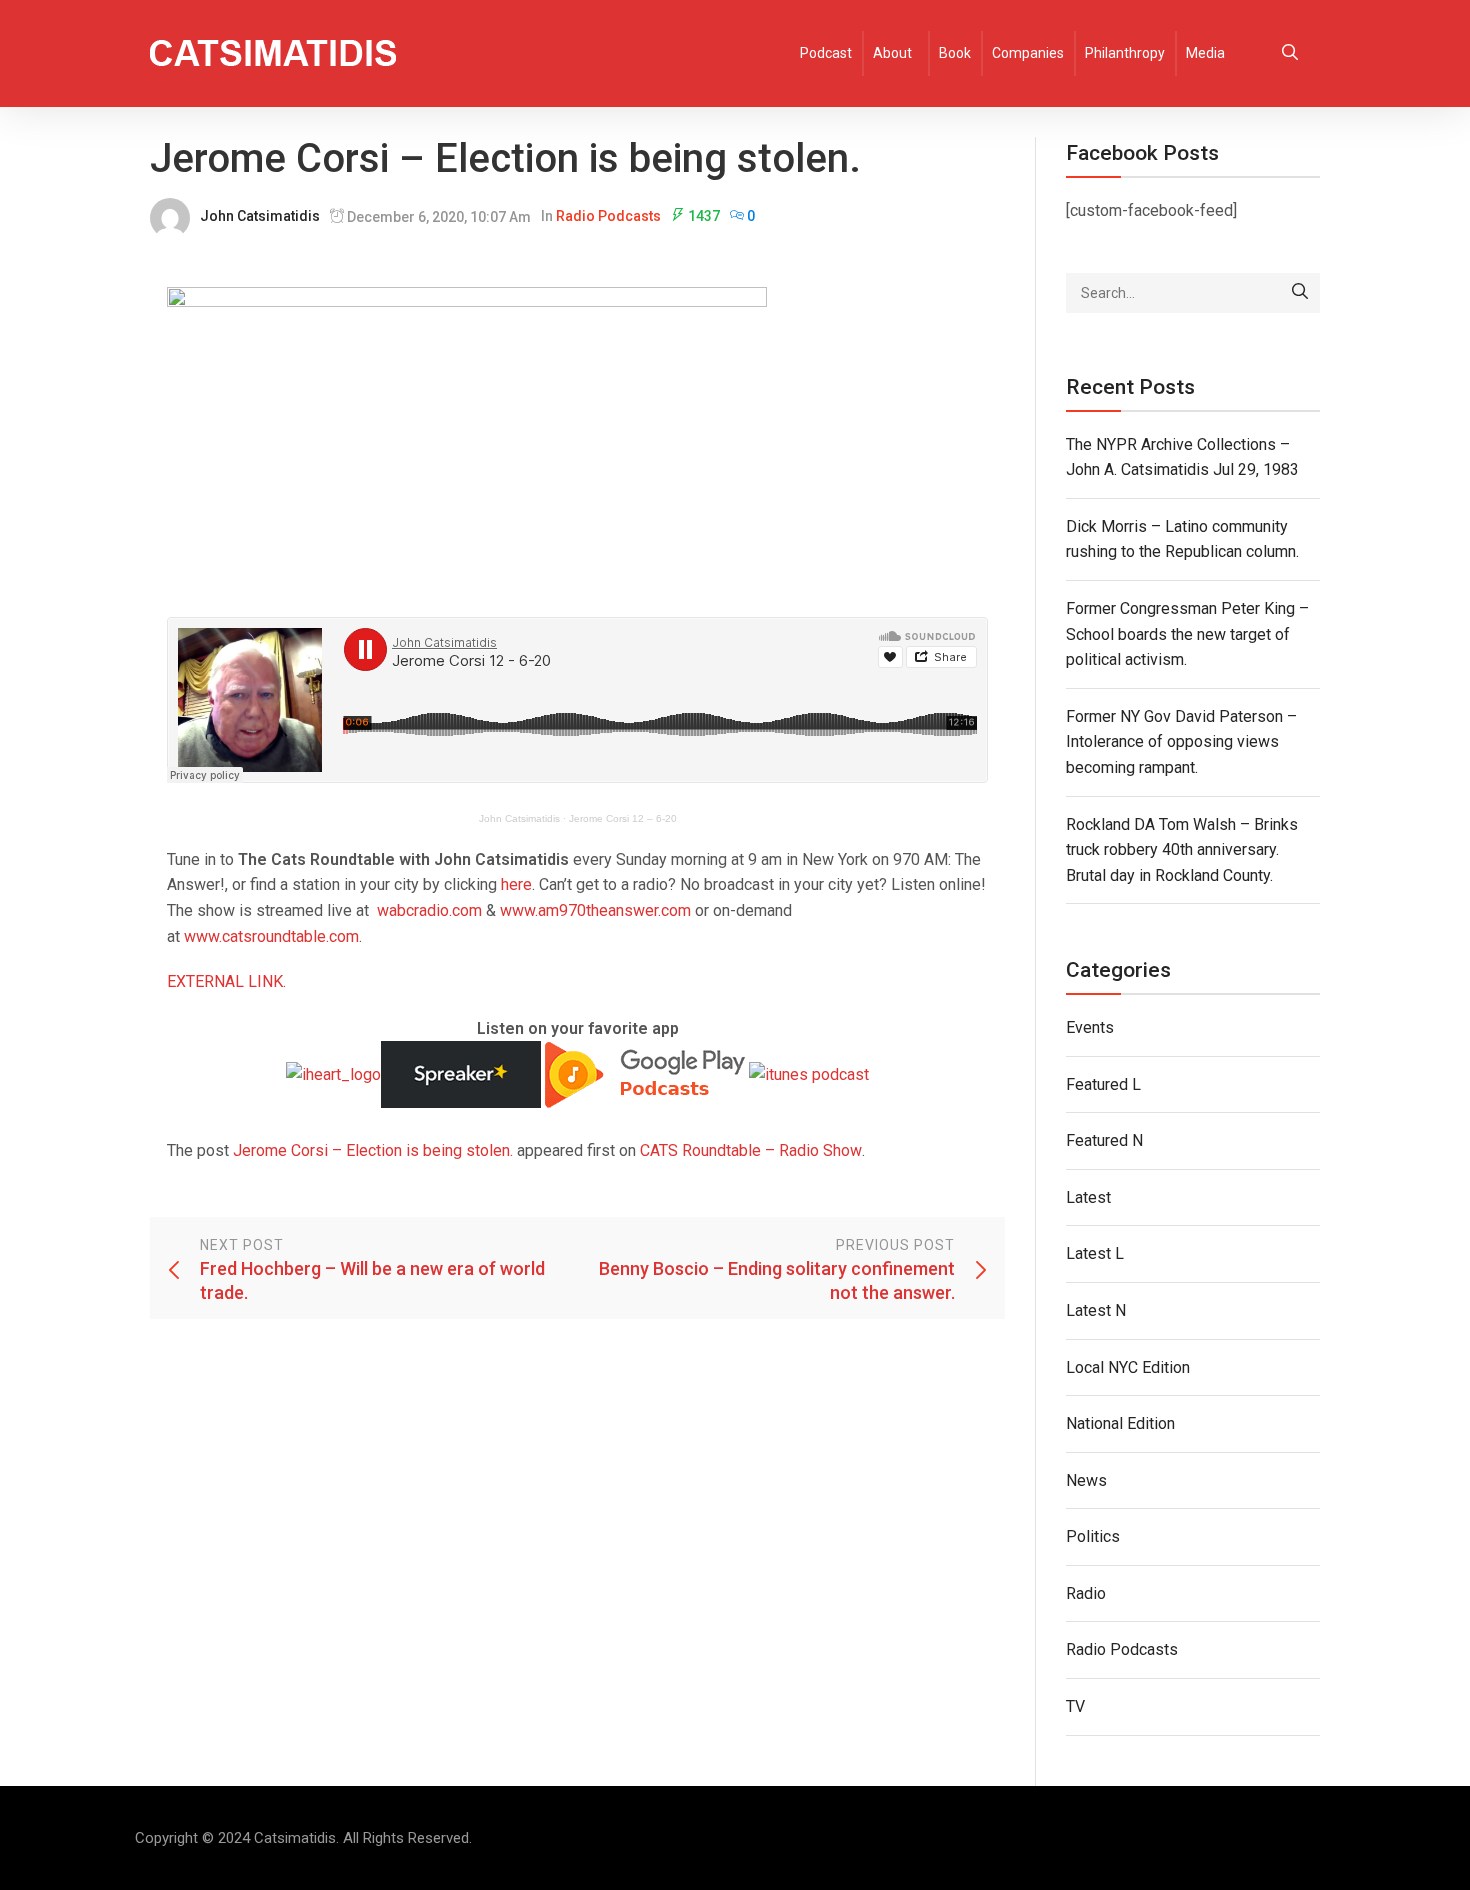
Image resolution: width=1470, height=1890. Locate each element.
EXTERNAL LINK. (226, 981)
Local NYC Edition (1128, 1367)
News (1086, 1480)
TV (1075, 1706)
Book (955, 53)
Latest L (1095, 1253)
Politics (1093, 1536)
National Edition (1120, 1423)
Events (1090, 1027)
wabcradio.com (429, 910)
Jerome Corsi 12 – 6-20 (623, 818)
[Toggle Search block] (1290, 53)
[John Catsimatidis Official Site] (273, 53)
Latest (1088, 1197)
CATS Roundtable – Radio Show (751, 1150)
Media (1205, 53)
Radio (1086, 1593)
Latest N (1096, 1310)
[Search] (1300, 293)
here (516, 884)
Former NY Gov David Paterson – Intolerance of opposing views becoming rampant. (1181, 742)
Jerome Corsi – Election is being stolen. (373, 1150)
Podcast (826, 53)
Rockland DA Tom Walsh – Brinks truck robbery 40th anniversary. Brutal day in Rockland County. (1182, 850)
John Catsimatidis (260, 216)
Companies (1028, 53)
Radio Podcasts (608, 216)
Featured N (1104, 1140)
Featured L (1103, 1084)
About (892, 53)
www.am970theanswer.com (595, 910)
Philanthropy (1125, 53)
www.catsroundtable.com (271, 936)
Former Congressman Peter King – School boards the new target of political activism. (1187, 634)
